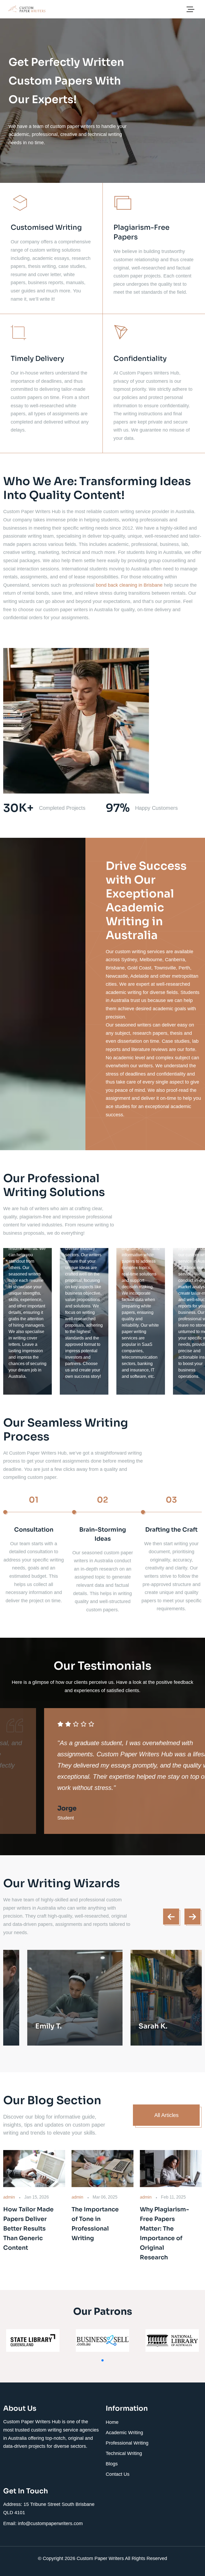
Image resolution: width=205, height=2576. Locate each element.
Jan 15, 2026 (37, 2197)
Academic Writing (124, 2433)
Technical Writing (124, 2453)
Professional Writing (127, 2443)
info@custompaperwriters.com (50, 2523)
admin (9, 2197)
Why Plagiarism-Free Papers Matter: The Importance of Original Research (164, 2233)
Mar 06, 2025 (105, 2197)
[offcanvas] (190, 10)
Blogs (112, 2464)
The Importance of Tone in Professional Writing (95, 2224)
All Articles (166, 2115)
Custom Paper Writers (101, 2558)
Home (112, 2422)
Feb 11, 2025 (173, 2197)
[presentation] (171, 1917)
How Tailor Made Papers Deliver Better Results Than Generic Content (28, 2229)
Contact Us (118, 2474)
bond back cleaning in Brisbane (129, 585)
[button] (102, 2360)
